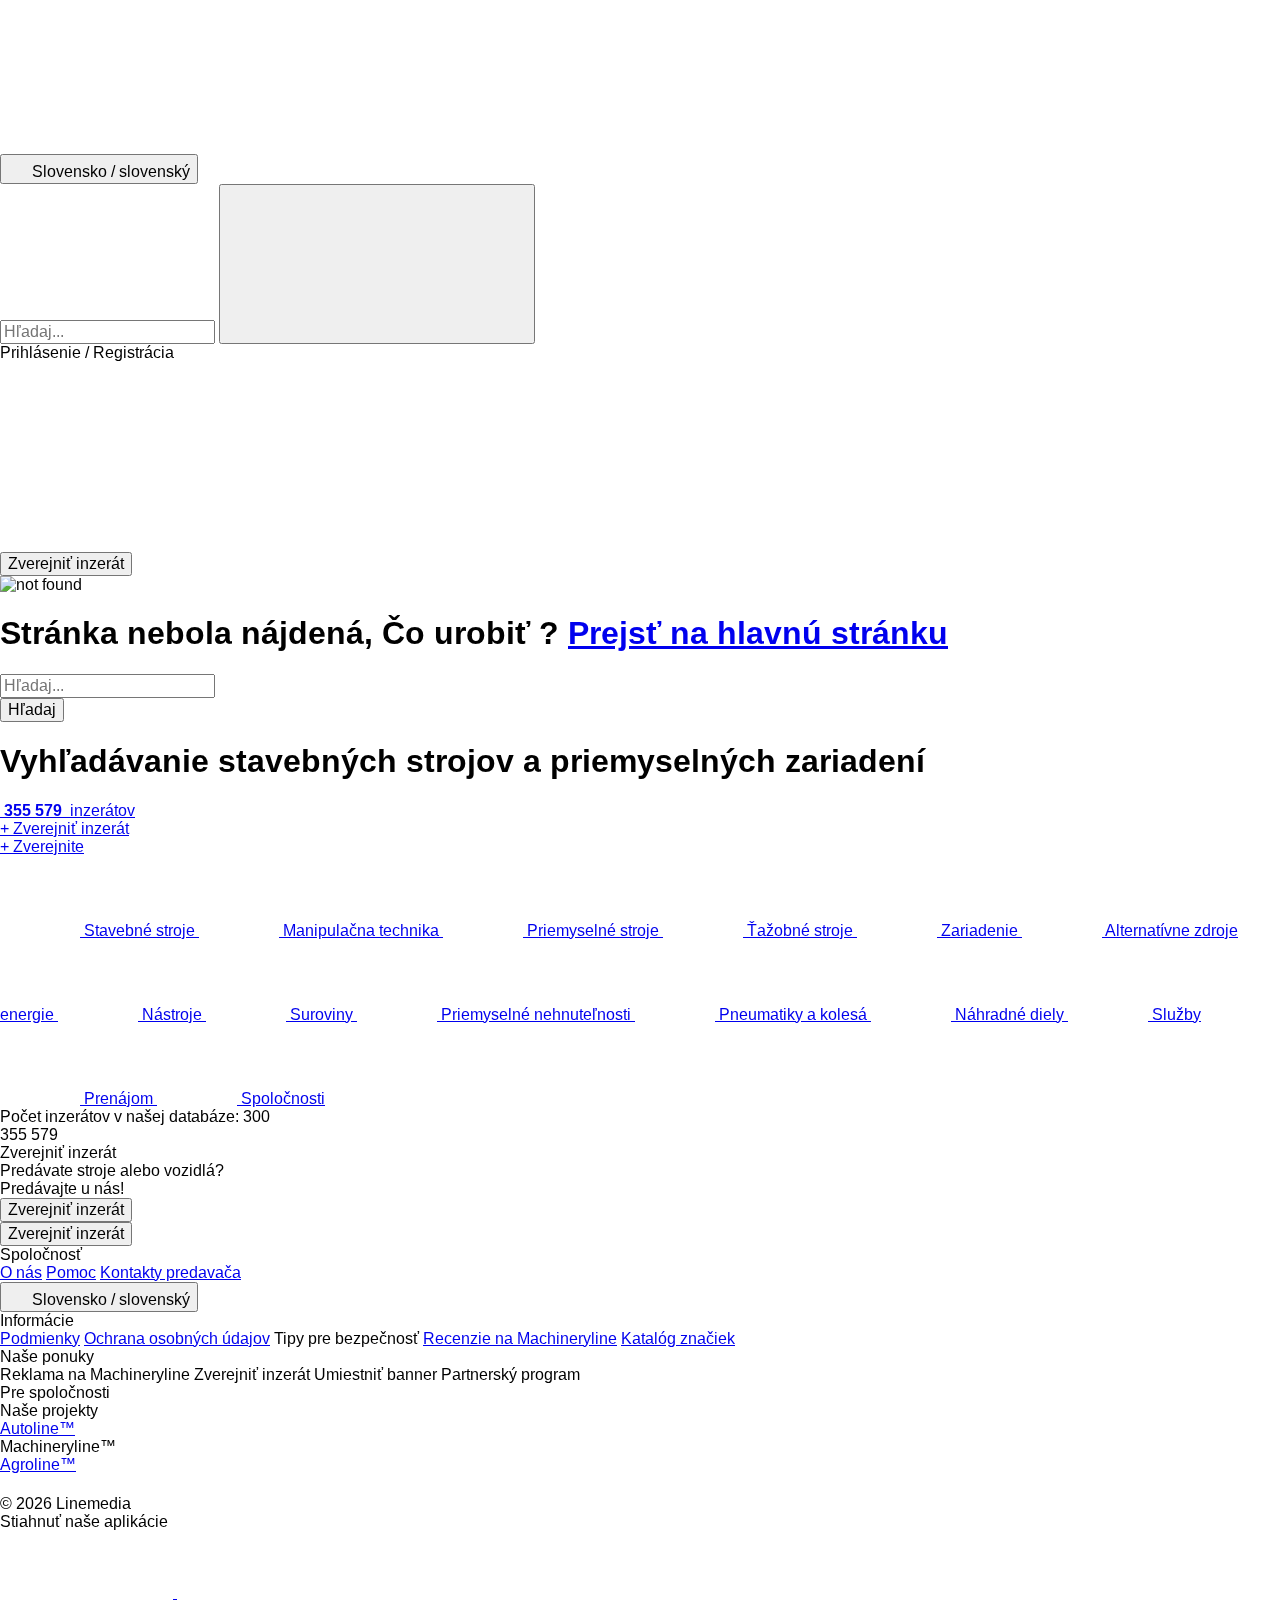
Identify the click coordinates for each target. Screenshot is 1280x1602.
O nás (21, 1272)
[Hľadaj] (377, 264)
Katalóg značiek (678, 1338)
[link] (640, 1135)
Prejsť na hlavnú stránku (758, 633)
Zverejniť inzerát (66, 1209)
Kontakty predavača (170, 1272)
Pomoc (71, 1272)
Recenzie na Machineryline (520, 1338)
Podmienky (40, 1338)
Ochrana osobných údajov (177, 1338)
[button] (640, 457)
